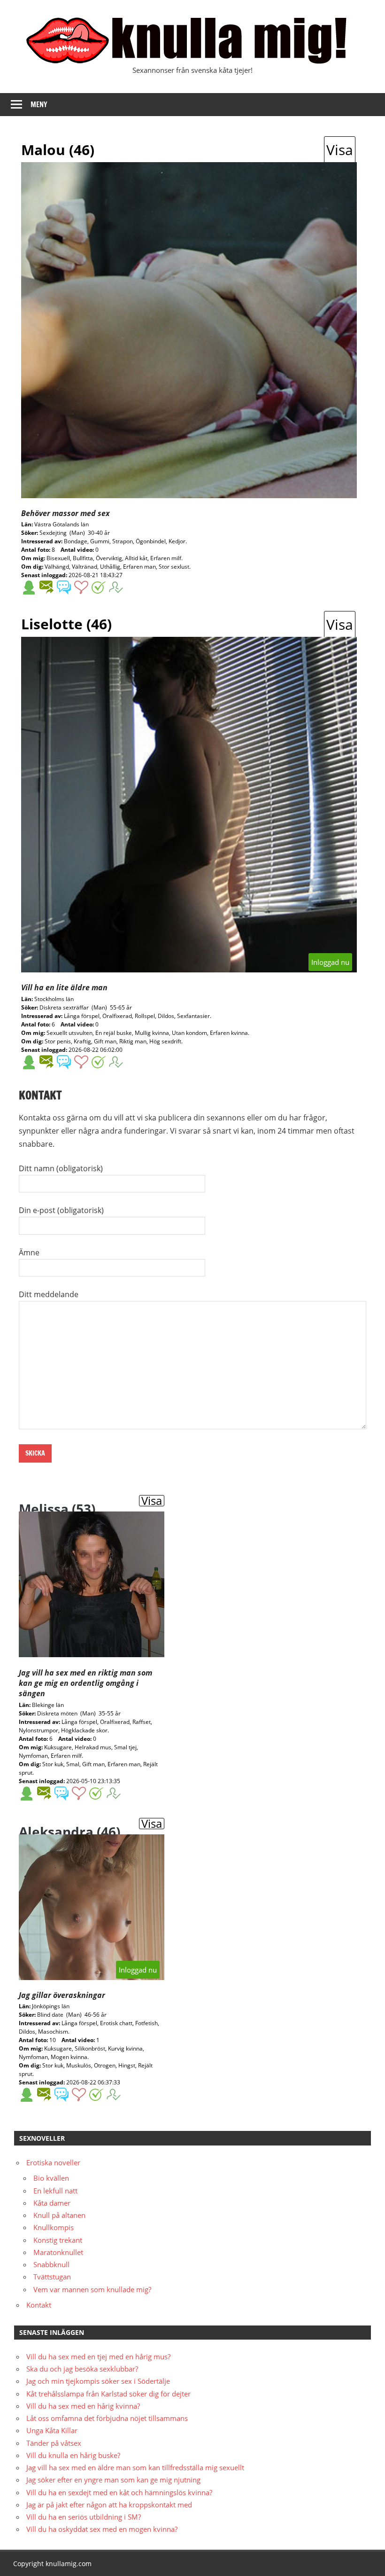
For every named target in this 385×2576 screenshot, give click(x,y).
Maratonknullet (58, 2252)
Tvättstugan (52, 2277)
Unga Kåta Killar (52, 2430)
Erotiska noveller (53, 2162)
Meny (39, 105)
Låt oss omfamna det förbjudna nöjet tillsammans (107, 2418)
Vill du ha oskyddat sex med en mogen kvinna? (102, 2529)
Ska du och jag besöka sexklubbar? (82, 2369)
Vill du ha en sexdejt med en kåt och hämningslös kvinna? (119, 2492)
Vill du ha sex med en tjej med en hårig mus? (98, 2357)
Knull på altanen (59, 2215)
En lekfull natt (55, 2191)
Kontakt (39, 2305)
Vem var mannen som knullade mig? (92, 2289)
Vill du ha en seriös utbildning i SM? (84, 2517)
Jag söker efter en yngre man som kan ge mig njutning (113, 2480)
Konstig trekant (58, 2240)
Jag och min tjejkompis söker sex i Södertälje (98, 2381)
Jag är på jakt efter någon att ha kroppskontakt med (109, 2505)
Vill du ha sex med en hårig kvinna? (83, 2406)
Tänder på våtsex (54, 2443)
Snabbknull (51, 2264)
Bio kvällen (51, 2178)
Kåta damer (52, 2203)
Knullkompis (54, 2227)
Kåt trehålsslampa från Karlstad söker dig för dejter (108, 2394)
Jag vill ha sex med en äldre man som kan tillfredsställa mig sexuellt (135, 2467)
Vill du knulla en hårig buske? (73, 2455)
